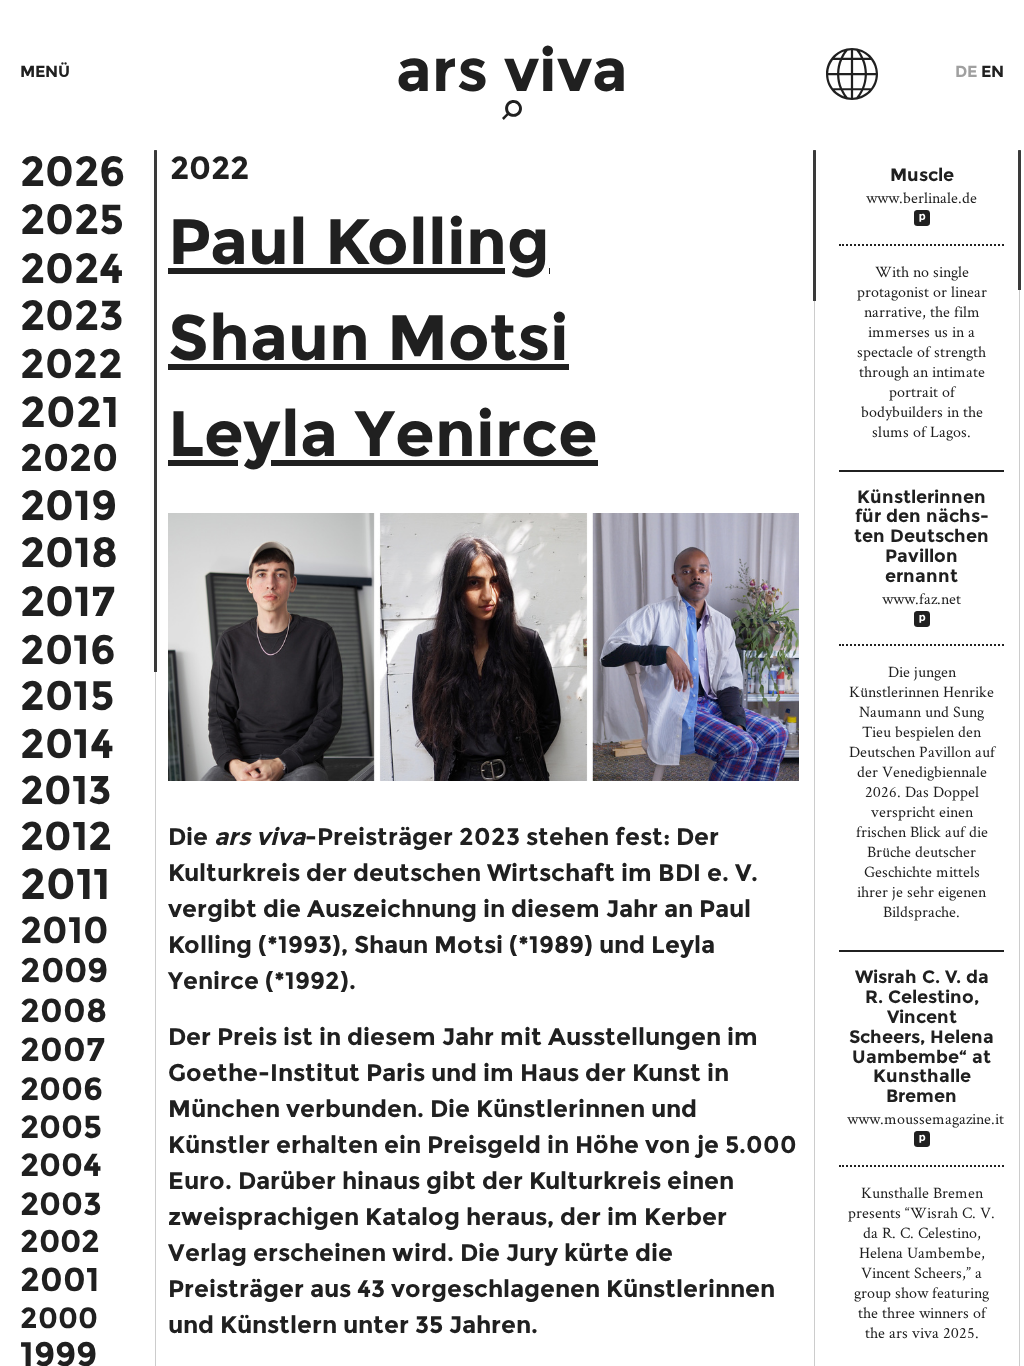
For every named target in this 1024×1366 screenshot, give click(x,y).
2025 (72, 219)
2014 (67, 743)
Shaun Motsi (368, 337)
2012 (66, 836)
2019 (68, 505)
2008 (63, 1010)
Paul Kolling (359, 241)
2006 (61, 1089)
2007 (62, 1049)
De (966, 71)
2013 (66, 790)
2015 (67, 695)
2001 (59, 1279)
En (992, 71)
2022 (71, 363)
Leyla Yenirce (383, 433)
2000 (59, 1317)
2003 (61, 1204)
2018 (69, 553)
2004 (61, 1165)
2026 (72, 171)
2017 (67, 601)
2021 (69, 411)
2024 (72, 268)
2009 (64, 971)
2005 (61, 1127)
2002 (60, 1241)
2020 (69, 458)
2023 (72, 316)
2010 (64, 930)
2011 (65, 883)
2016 (68, 649)
